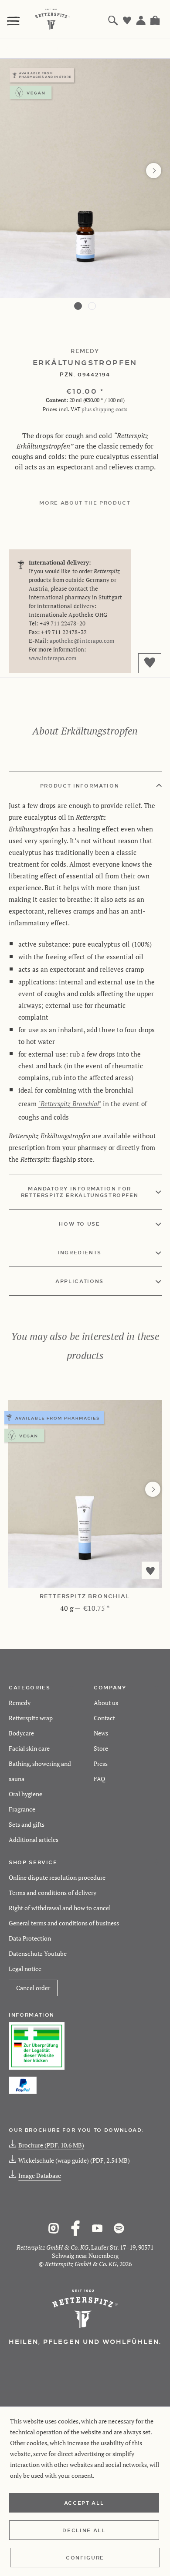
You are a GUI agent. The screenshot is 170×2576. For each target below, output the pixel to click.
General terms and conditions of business (64, 1923)
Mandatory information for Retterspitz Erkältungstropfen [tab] (80, 1192)
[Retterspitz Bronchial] (85, 1494)
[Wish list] (127, 20)
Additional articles (34, 1840)
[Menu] (13, 21)
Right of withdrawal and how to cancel (60, 1908)
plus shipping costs (104, 409)
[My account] (141, 20)
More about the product (85, 502)
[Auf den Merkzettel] (150, 1570)
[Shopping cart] (155, 20)
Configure (85, 2557)
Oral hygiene (25, 1794)
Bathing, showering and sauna (40, 1771)
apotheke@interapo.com (82, 641)
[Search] (113, 20)
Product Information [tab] (80, 785)
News (101, 1733)
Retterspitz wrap (31, 1718)
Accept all (84, 2503)
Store (101, 1748)
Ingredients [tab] (80, 1252)
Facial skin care (29, 1748)
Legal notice (25, 1969)
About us (106, 1703)
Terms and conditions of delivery (53, 1893)
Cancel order (33, 1988)
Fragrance (22, 1809)
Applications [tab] (80, 1281)
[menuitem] (13, 18)
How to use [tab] (80, 1223)
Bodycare (21, 1733)
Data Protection (30, 1938)
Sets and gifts (27, 1824)
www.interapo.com (53, 658)
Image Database (40, 2175)
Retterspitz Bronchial (85, 1596)
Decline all (84, 2530)
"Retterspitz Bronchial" (70, 1104)
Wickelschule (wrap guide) (74, 2160)
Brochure (51, 2145)
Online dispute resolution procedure (57, 1877)
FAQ (99, 1779)
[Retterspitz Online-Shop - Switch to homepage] (52, 19)
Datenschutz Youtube (38, 1953)
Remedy (20, 1703)
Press (101, 1763)
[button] (78, 306)
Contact (104, 1718)
